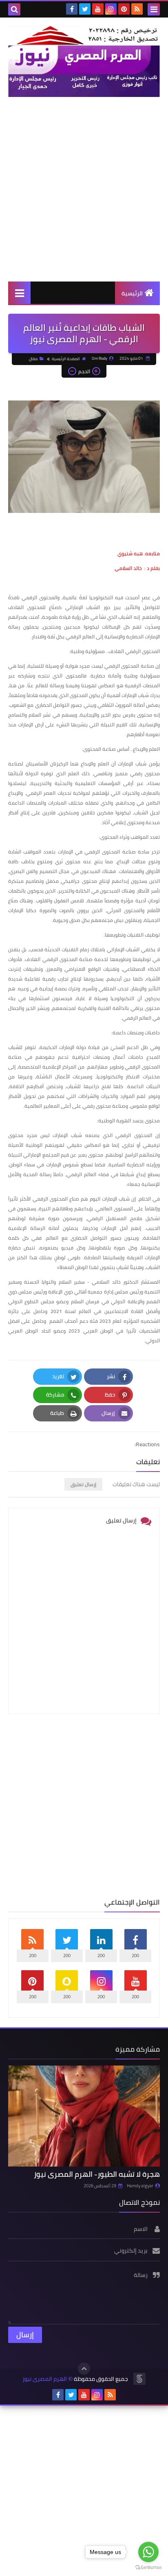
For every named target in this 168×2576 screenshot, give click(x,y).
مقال (33, 359)
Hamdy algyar (140, 2186)
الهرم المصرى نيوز (45, 2379)
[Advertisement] (84, 189)
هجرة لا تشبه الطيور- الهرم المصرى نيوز (97, 2174)
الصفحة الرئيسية (66, 359)
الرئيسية (132, 293)
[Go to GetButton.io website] (148, 2568)
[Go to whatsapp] (148, 2552)
